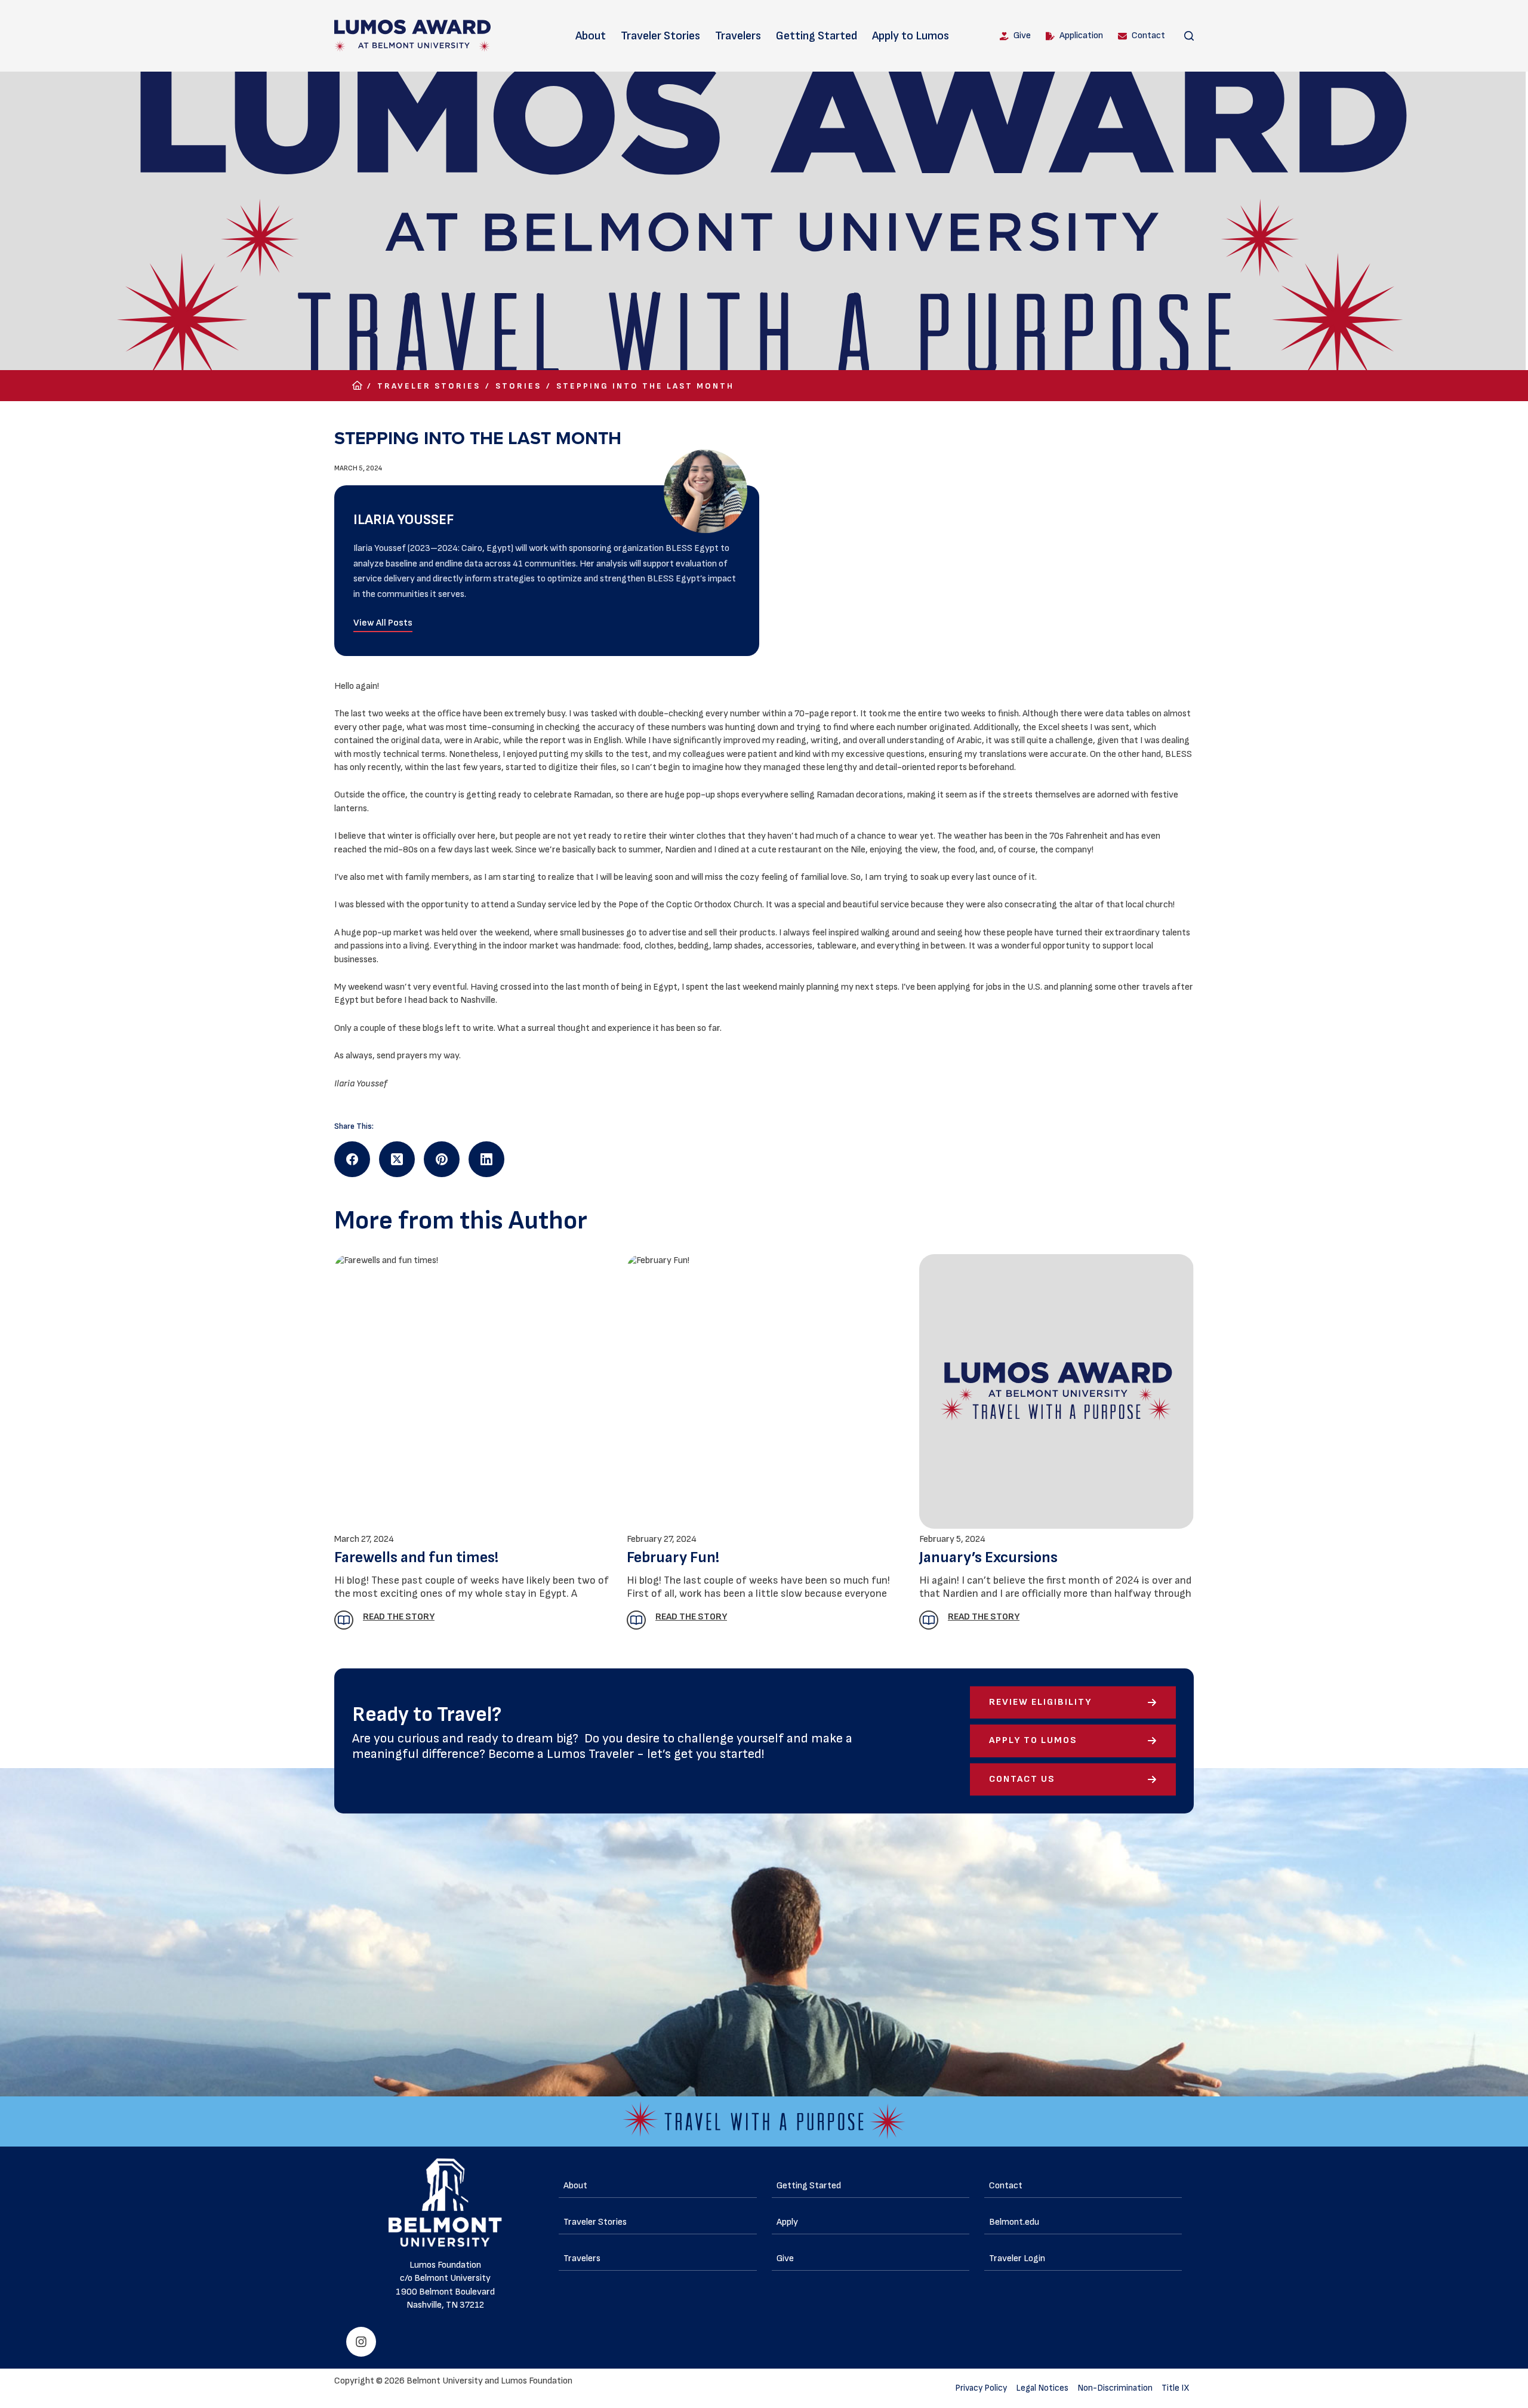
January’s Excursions (988, 1558)
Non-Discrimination (1115, 2388)
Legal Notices (1042, 2388)
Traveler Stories (660, 36)
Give (1022, 36)
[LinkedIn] (486, 1159)
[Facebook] (352, 1159)
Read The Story (984, 1617)
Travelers (738, 36)
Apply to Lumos (911, 36)
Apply (787, 2222)
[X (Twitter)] (397, 1159)
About (591, 36)
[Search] (1189, 36)
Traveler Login (1017, 2258)
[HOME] (357, 386)
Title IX (1176, 2388)
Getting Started (817, 36)
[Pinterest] (442, 1159)
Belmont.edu (1014, 2222)
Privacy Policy (981, 2388)
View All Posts (383, 623)
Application (1081, 36)
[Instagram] (361, 2342)
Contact (1148, 36)
